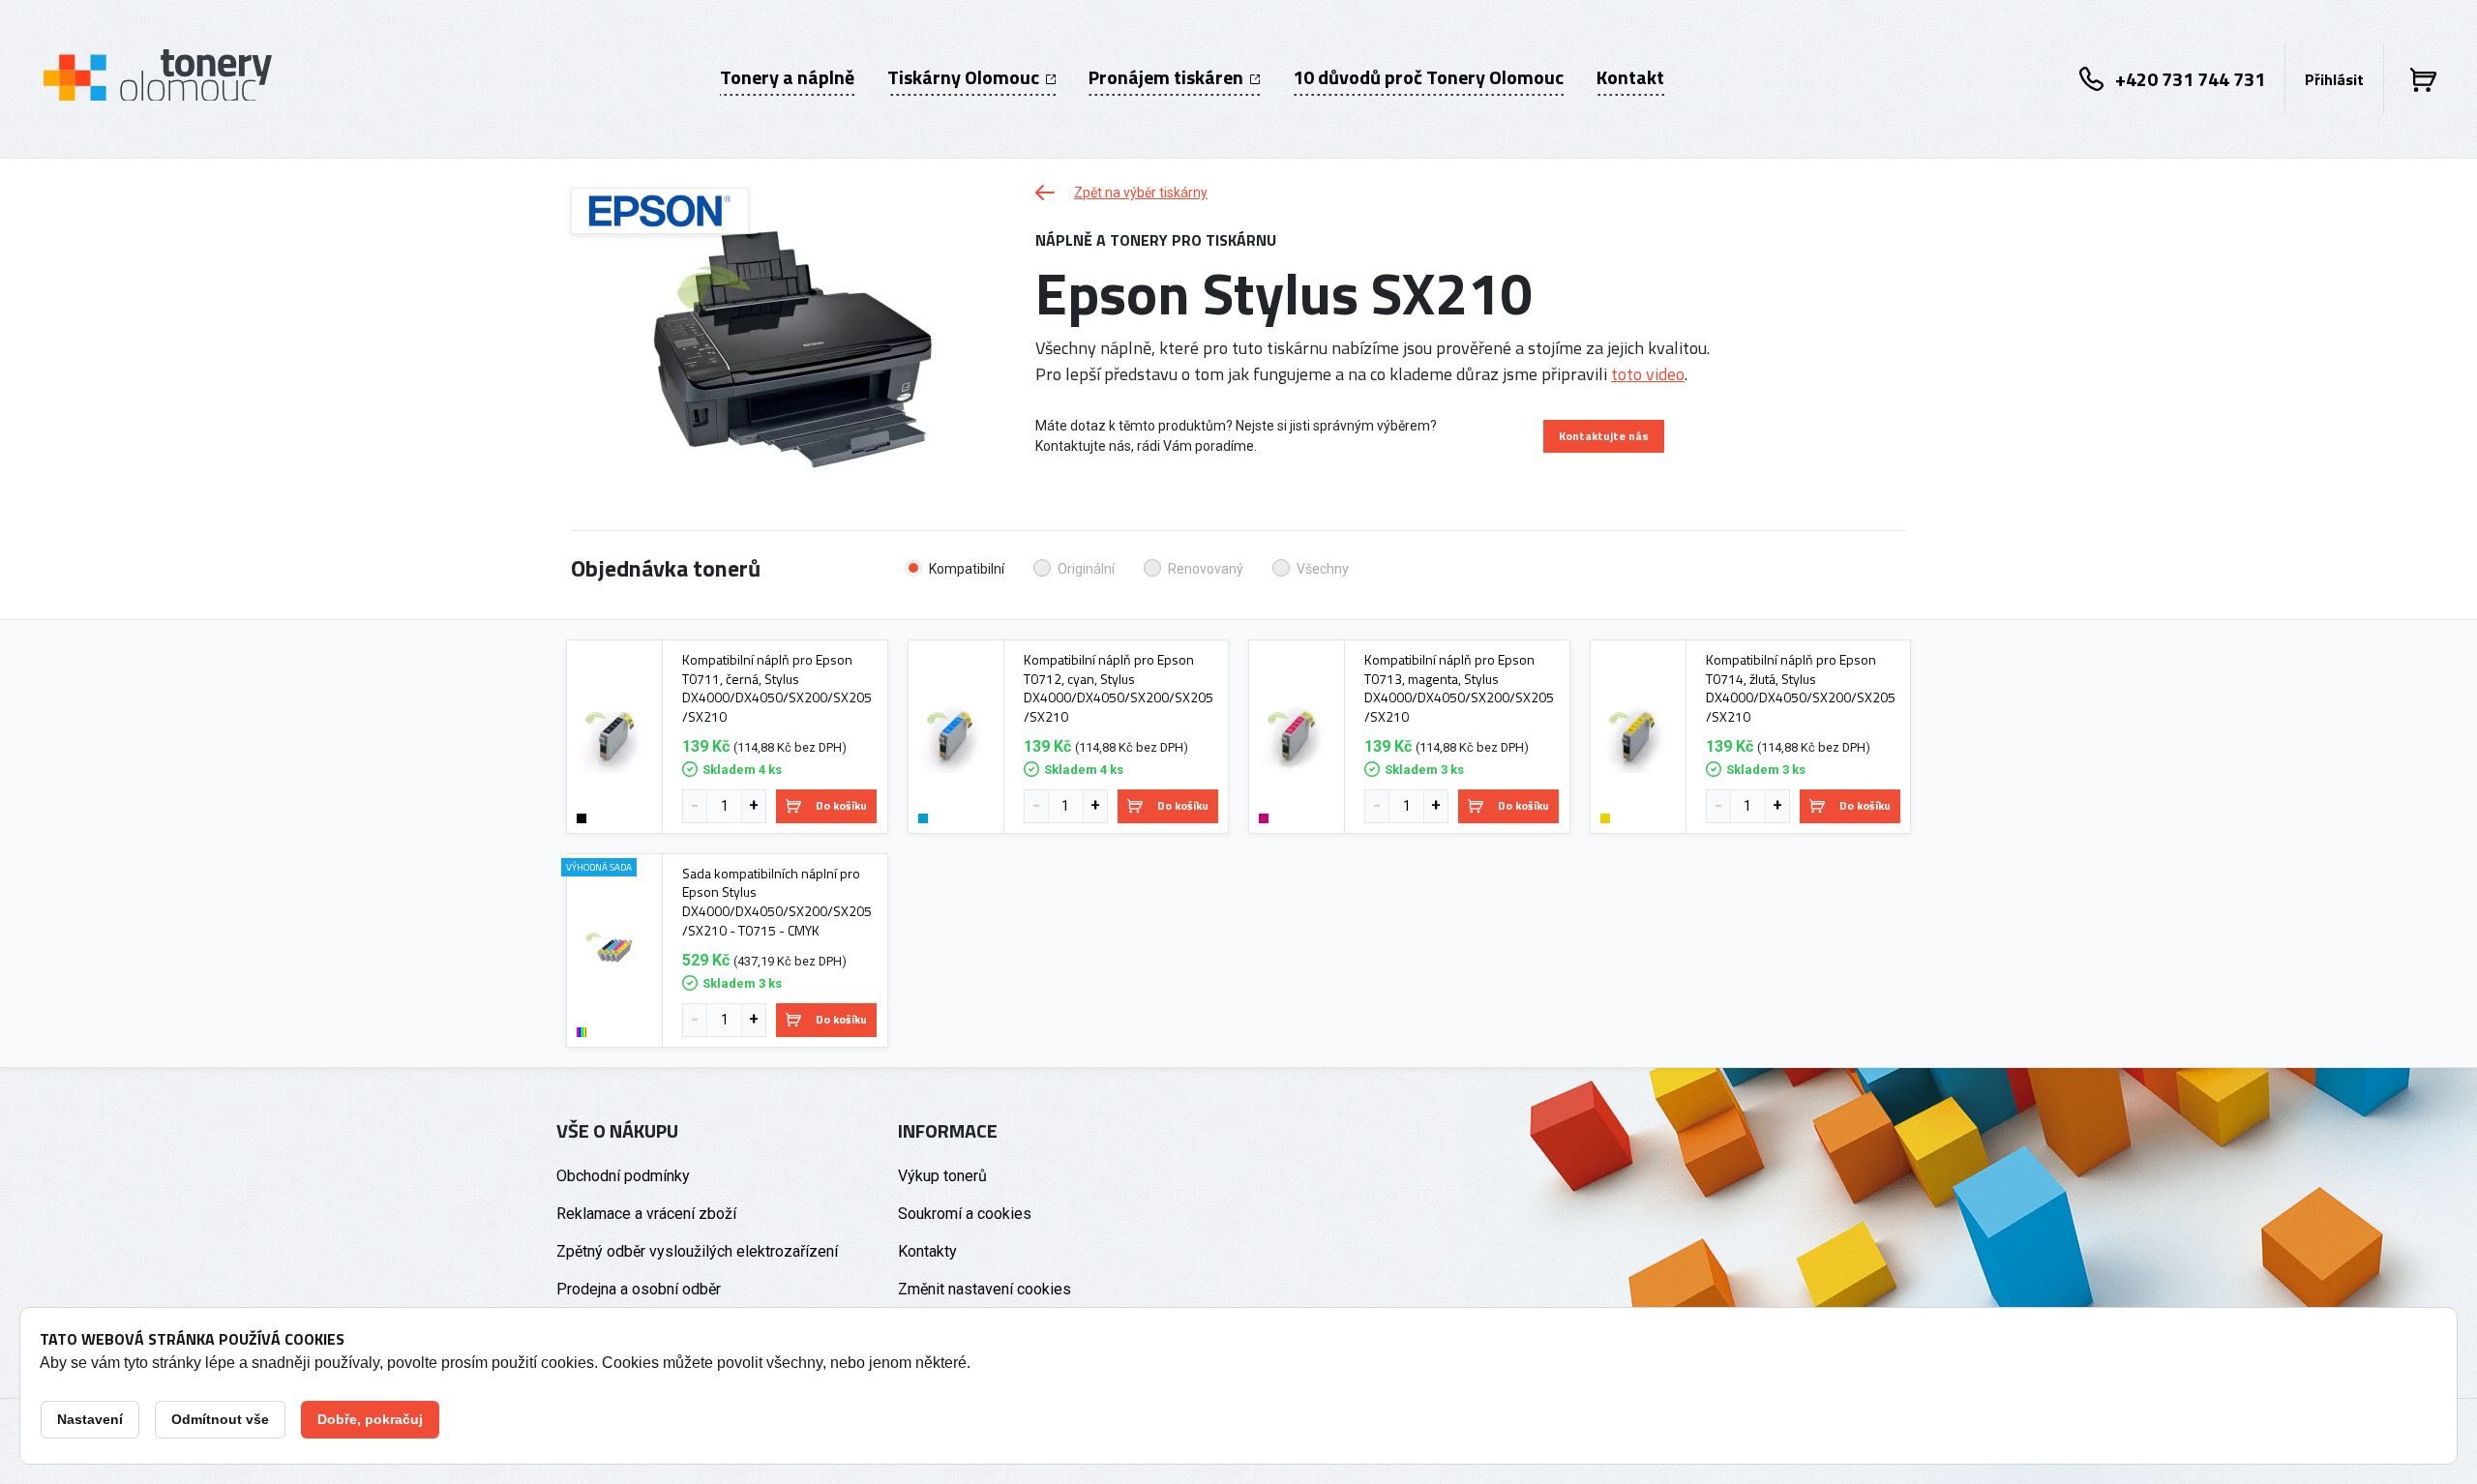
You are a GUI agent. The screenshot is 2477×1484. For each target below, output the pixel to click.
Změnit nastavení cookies (985, 1289)
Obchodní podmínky (623, 1176)
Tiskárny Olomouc (965, 77)
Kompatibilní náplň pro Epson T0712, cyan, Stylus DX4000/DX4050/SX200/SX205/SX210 (1119, 688)
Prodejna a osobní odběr (639, 1289)
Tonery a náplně (787, 77)
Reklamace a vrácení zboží (646, 1214)
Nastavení (90, 1419)
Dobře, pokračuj (370, 1419)
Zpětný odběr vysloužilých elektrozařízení (697, 1251)
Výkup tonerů (942, 1176)
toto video (1648, 374)
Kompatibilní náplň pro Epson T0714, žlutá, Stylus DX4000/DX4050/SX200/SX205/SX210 (1801, 688)
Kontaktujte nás (1604, 436)
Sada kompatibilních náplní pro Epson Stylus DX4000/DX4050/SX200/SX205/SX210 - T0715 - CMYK (777, 902)
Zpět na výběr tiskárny (1141, 193)
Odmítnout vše (220, 1419)
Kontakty (927, 1251)
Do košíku (841, 805)
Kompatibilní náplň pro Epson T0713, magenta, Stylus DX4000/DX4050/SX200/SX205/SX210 (1459, 688)
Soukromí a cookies (965, 1214)
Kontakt (1630, 77)
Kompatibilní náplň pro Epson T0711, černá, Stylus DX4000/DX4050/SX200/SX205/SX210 (777, 688)
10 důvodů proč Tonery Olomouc (1428, 77)
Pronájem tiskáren (1168, 77)
